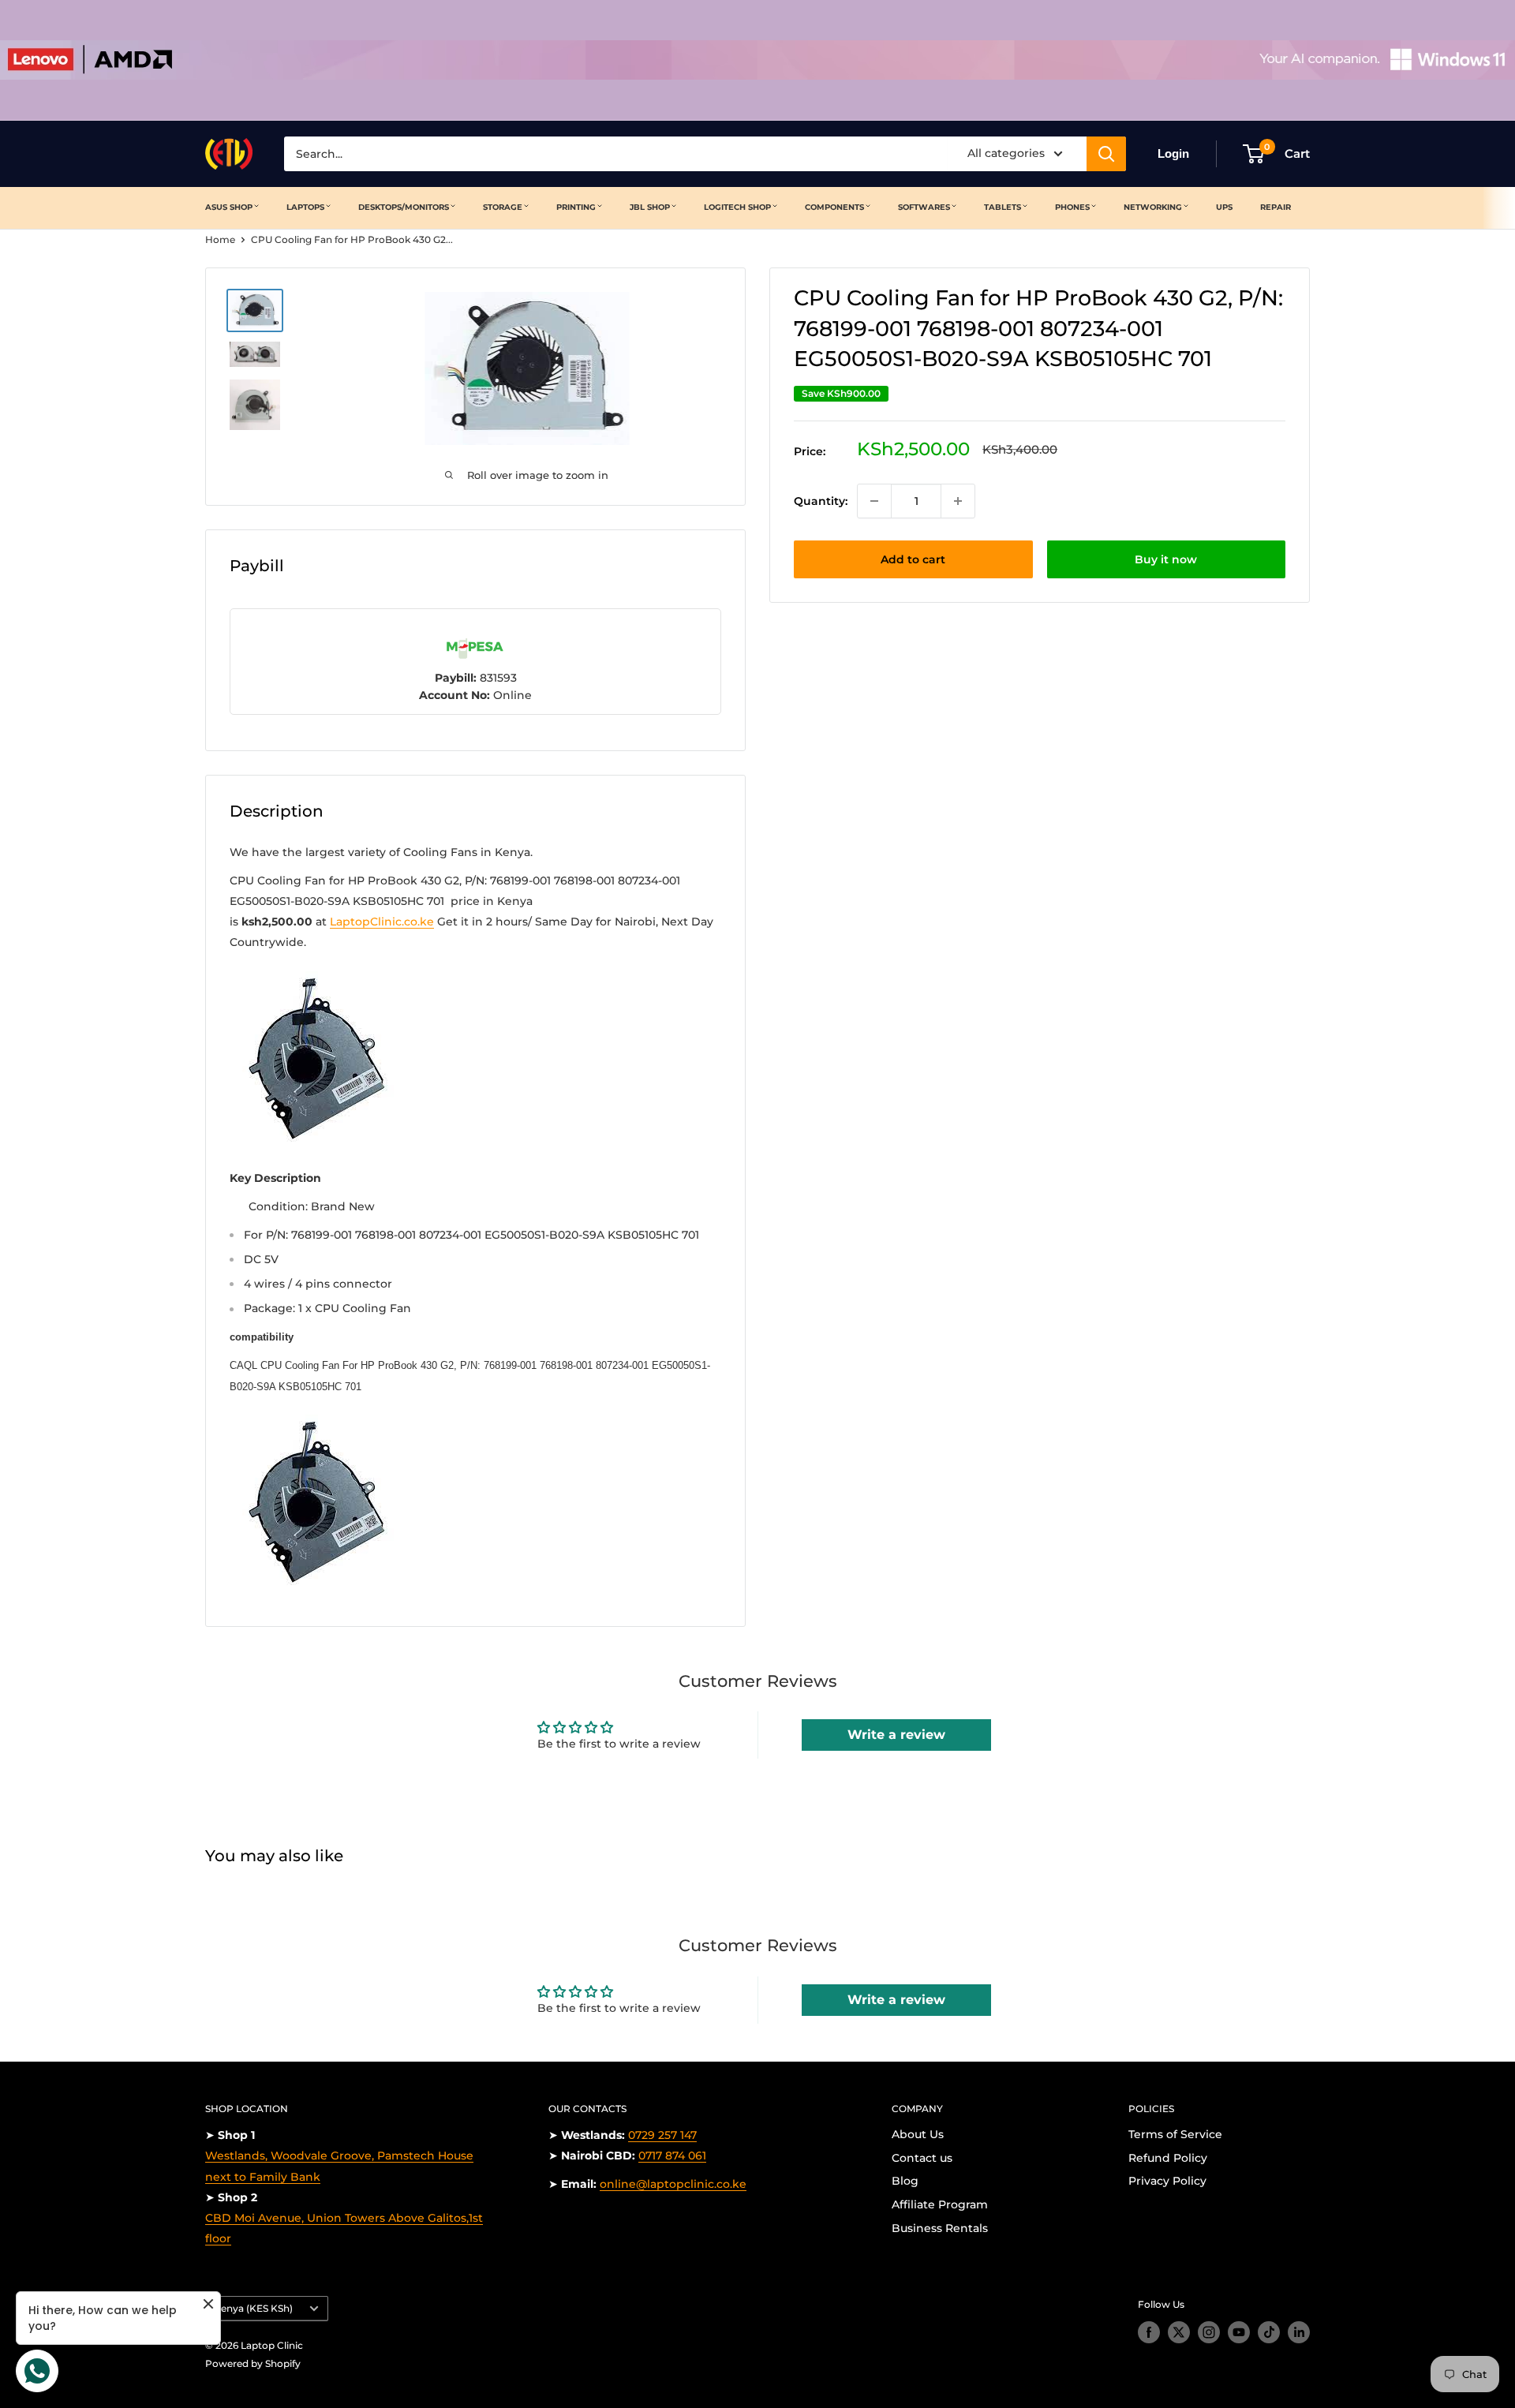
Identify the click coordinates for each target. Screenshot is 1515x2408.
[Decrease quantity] (874, 501)
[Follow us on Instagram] (1209, 2332)
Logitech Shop (737, 207)
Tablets (1003, 207)
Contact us (922, 2158)
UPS (1224, 207)
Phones (1072, 207)
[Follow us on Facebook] (1149, 2332)
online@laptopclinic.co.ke (673, 2184)
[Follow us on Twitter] (1179, 2332)
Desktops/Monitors (404, 207)
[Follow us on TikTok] (1269, 2332)
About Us (918, 2134)
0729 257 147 (662, 2135)
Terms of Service (1175, 2134)
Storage (503, 207)
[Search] (1106, 154)
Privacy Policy (1167, 2181)
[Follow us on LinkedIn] (1299, 2332)
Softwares (924, 207)
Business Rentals (940, 2228)
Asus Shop (229, 207)
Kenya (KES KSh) (253, 2308)
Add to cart (913, 559)
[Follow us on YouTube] (1239, 2332)
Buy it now (1166, 559)
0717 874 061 (672, 2156)
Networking (1153, 207)
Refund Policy (1168, 2158)
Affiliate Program (940, 2204)
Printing (576, 207)
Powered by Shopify (253, 2363)
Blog (905, 2181)
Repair (1276, 207)
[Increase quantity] (958, 501)
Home (220, 239)
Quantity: (821, 501)
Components (834, 207)
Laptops (305, 207)
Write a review (896, 1735)
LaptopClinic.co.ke (382, 922)
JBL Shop (650, 207)
